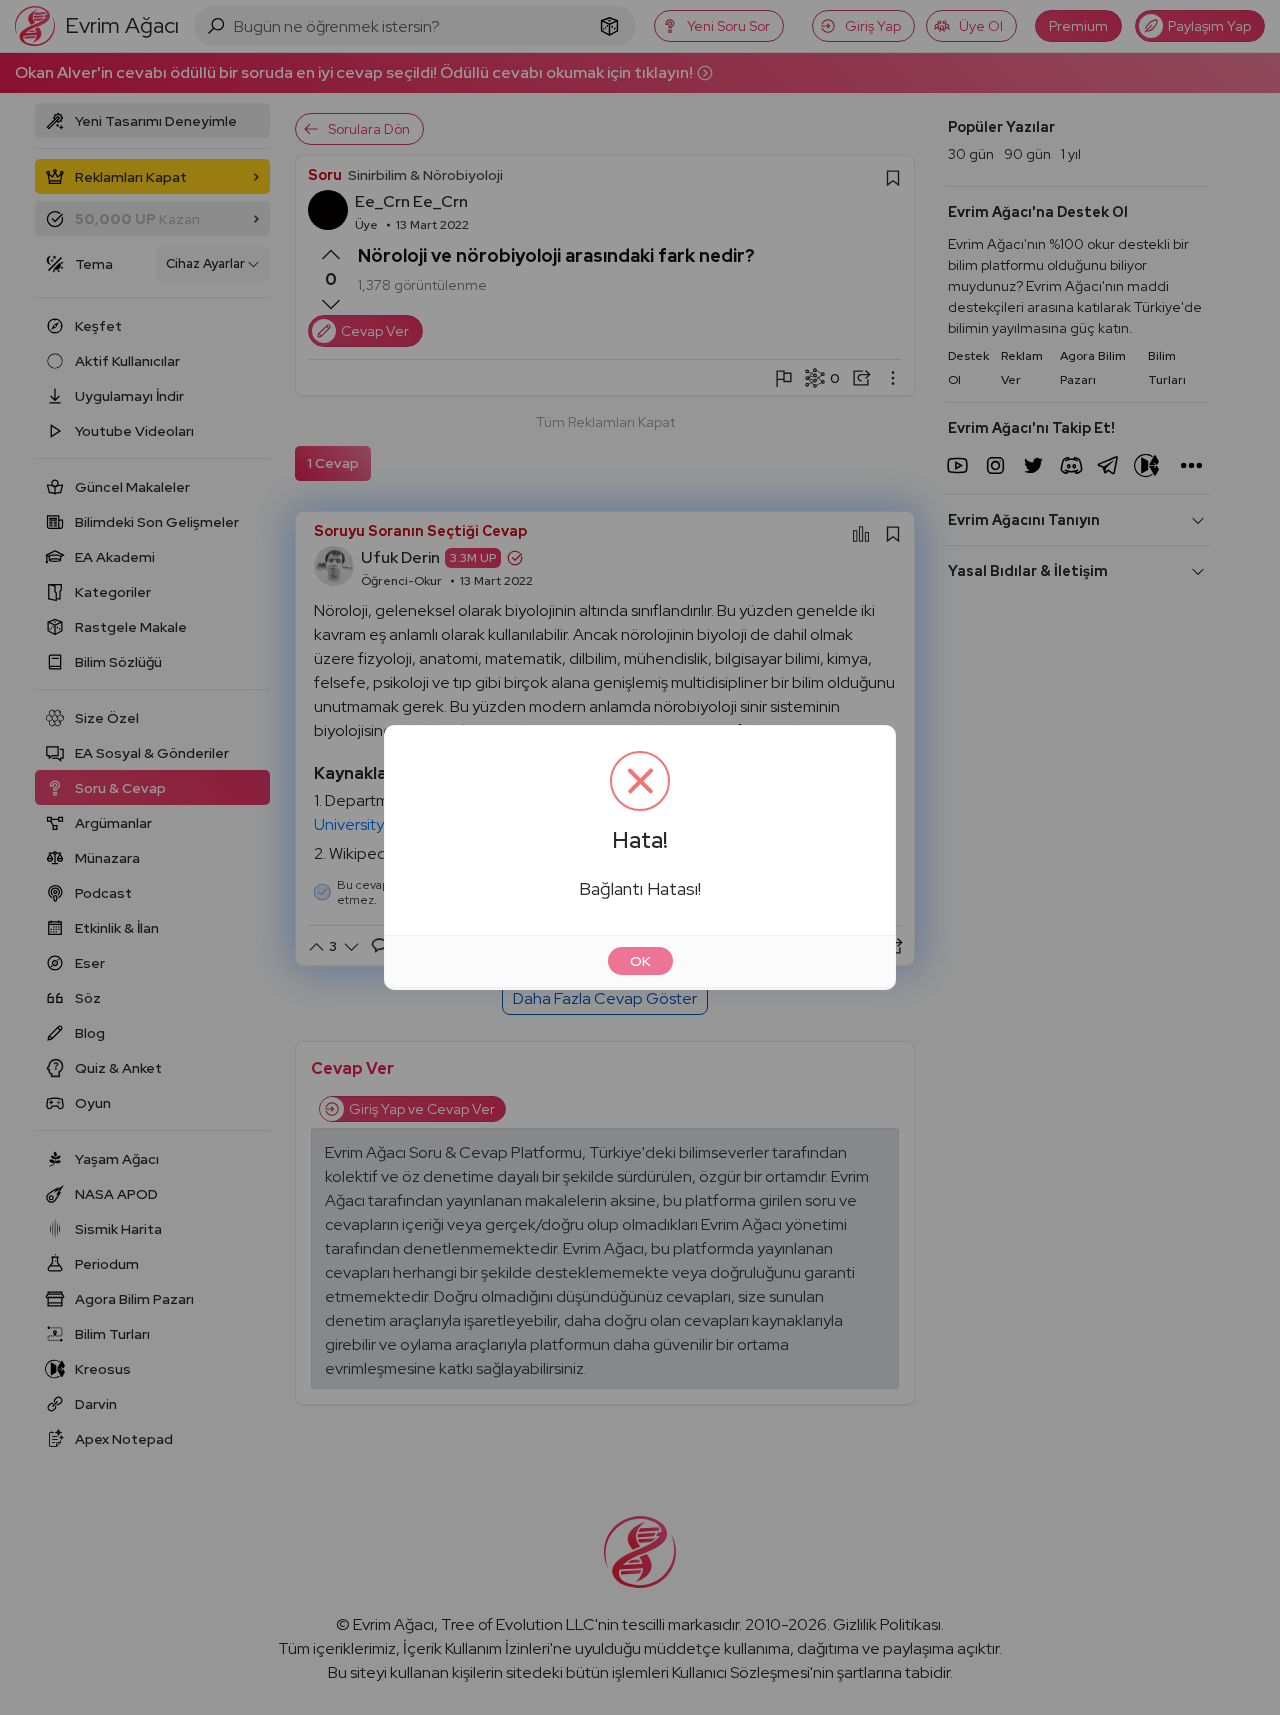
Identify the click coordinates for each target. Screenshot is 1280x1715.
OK (640, 961)
